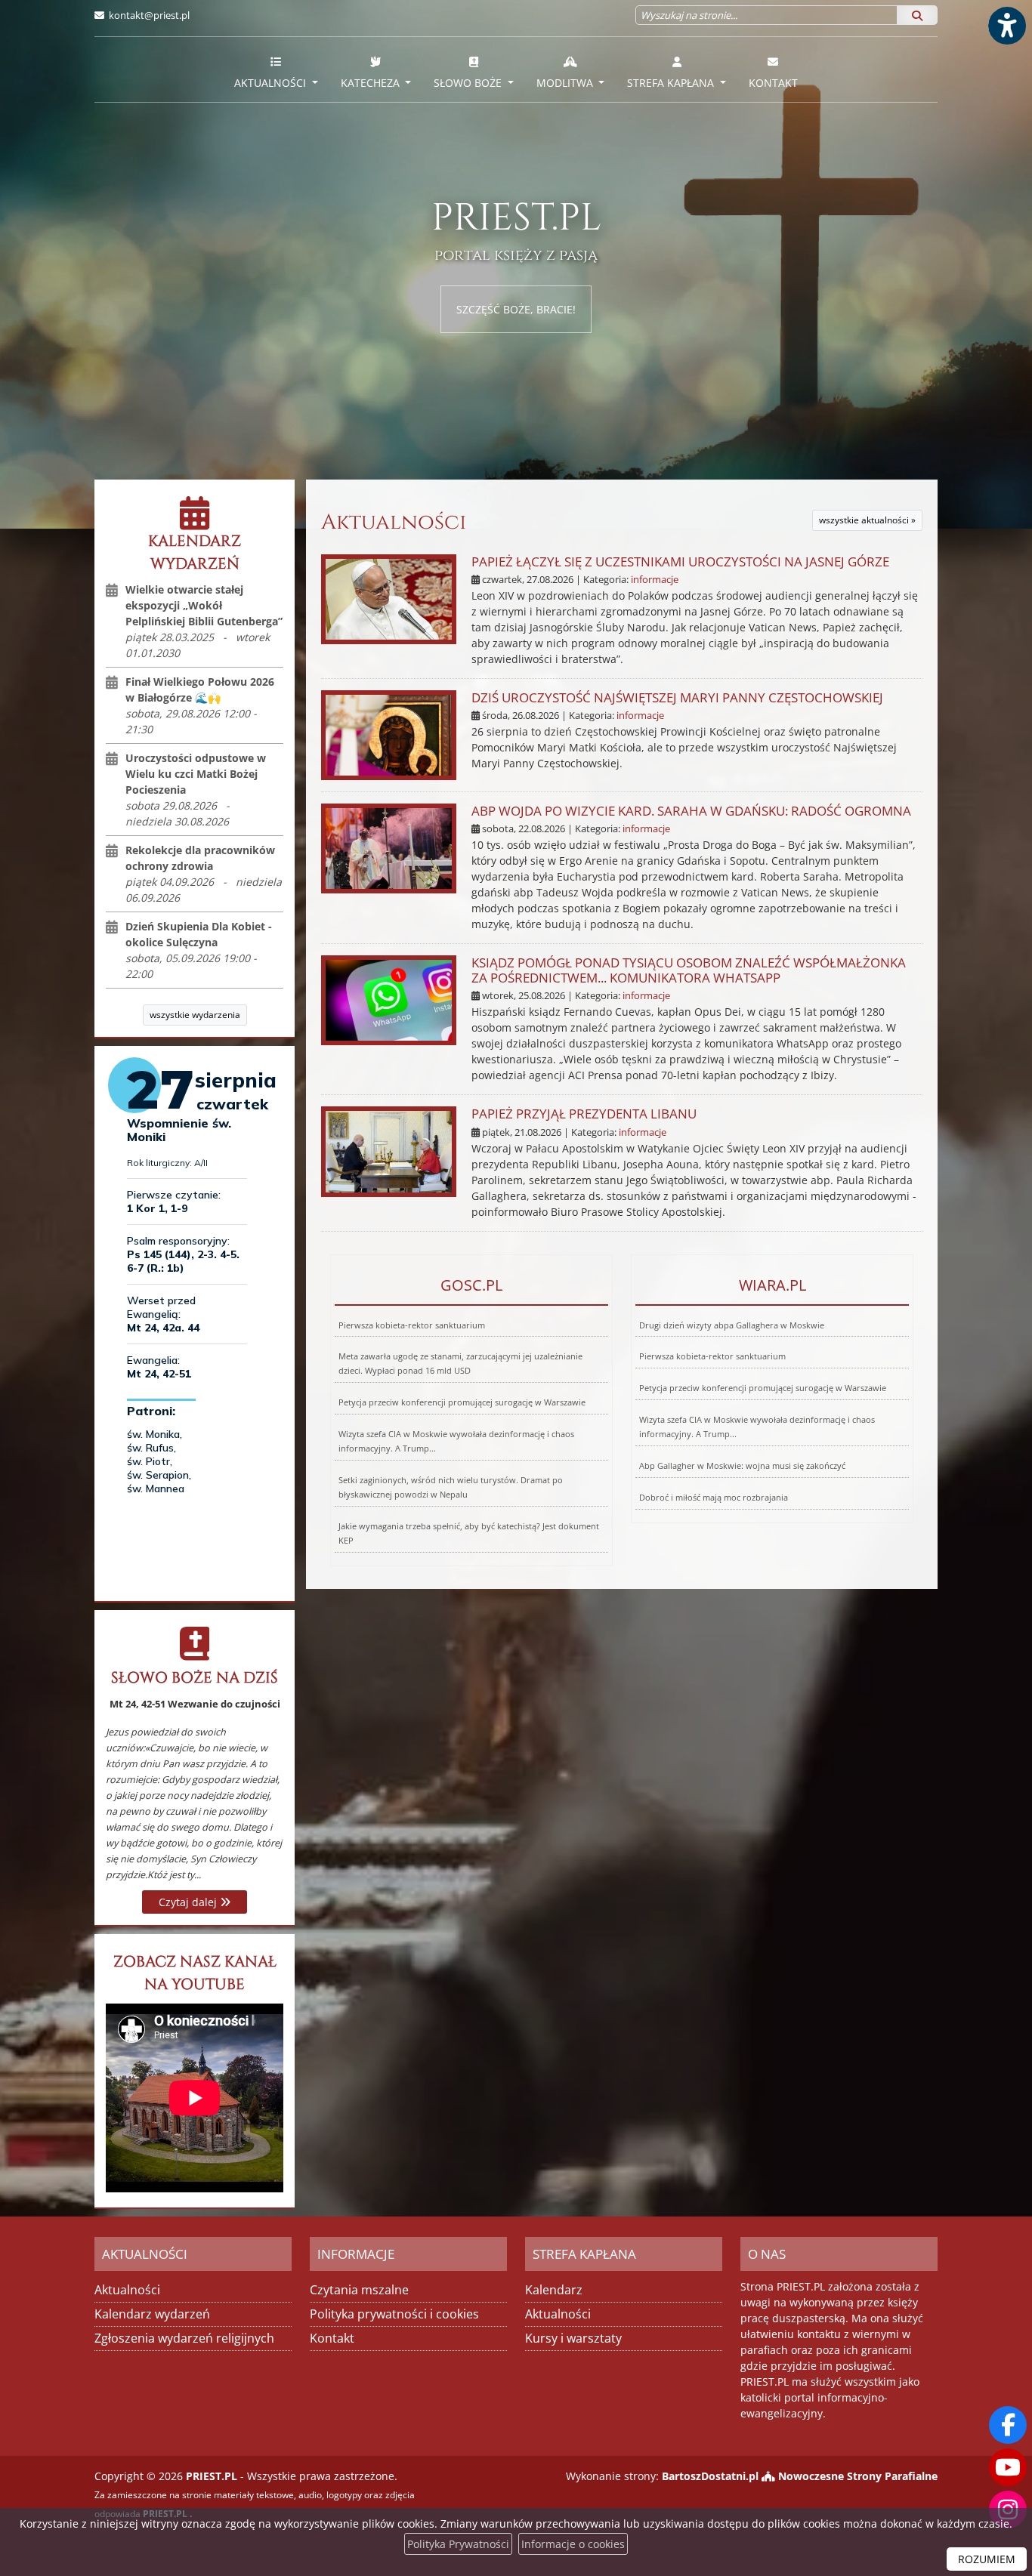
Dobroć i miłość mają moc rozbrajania (714, 1497)
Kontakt (773, 83)
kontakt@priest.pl (149, 15)
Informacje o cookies (573, 2544)
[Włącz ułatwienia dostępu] (1006, 26)
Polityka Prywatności (458, 2544)
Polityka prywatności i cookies (394, 2314)
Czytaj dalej (189, 1902)
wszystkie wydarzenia (195, 1015)
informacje (655, 580)
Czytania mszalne (359, 2290)
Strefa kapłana (672, 83)
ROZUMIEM (987, 2559)
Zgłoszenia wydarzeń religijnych (184, 2338)
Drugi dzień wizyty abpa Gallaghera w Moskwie (732, 1325)
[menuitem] (276, 69)
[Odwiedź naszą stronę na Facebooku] (1008, 2425)
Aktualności (272, 83)
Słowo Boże (469, 83)
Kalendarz (554, 2290)
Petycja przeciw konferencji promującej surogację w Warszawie (462, 1402)
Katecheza (372, 83)
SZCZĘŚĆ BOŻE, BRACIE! (516, 309)
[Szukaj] (917, 15)
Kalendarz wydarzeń (152, 2314)
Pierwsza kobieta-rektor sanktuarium (412, 1325)
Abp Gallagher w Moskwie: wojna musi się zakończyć (742, 1465)
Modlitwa (566, 83)
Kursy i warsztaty (573, 2338)
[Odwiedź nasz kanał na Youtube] (1008, 2467)
